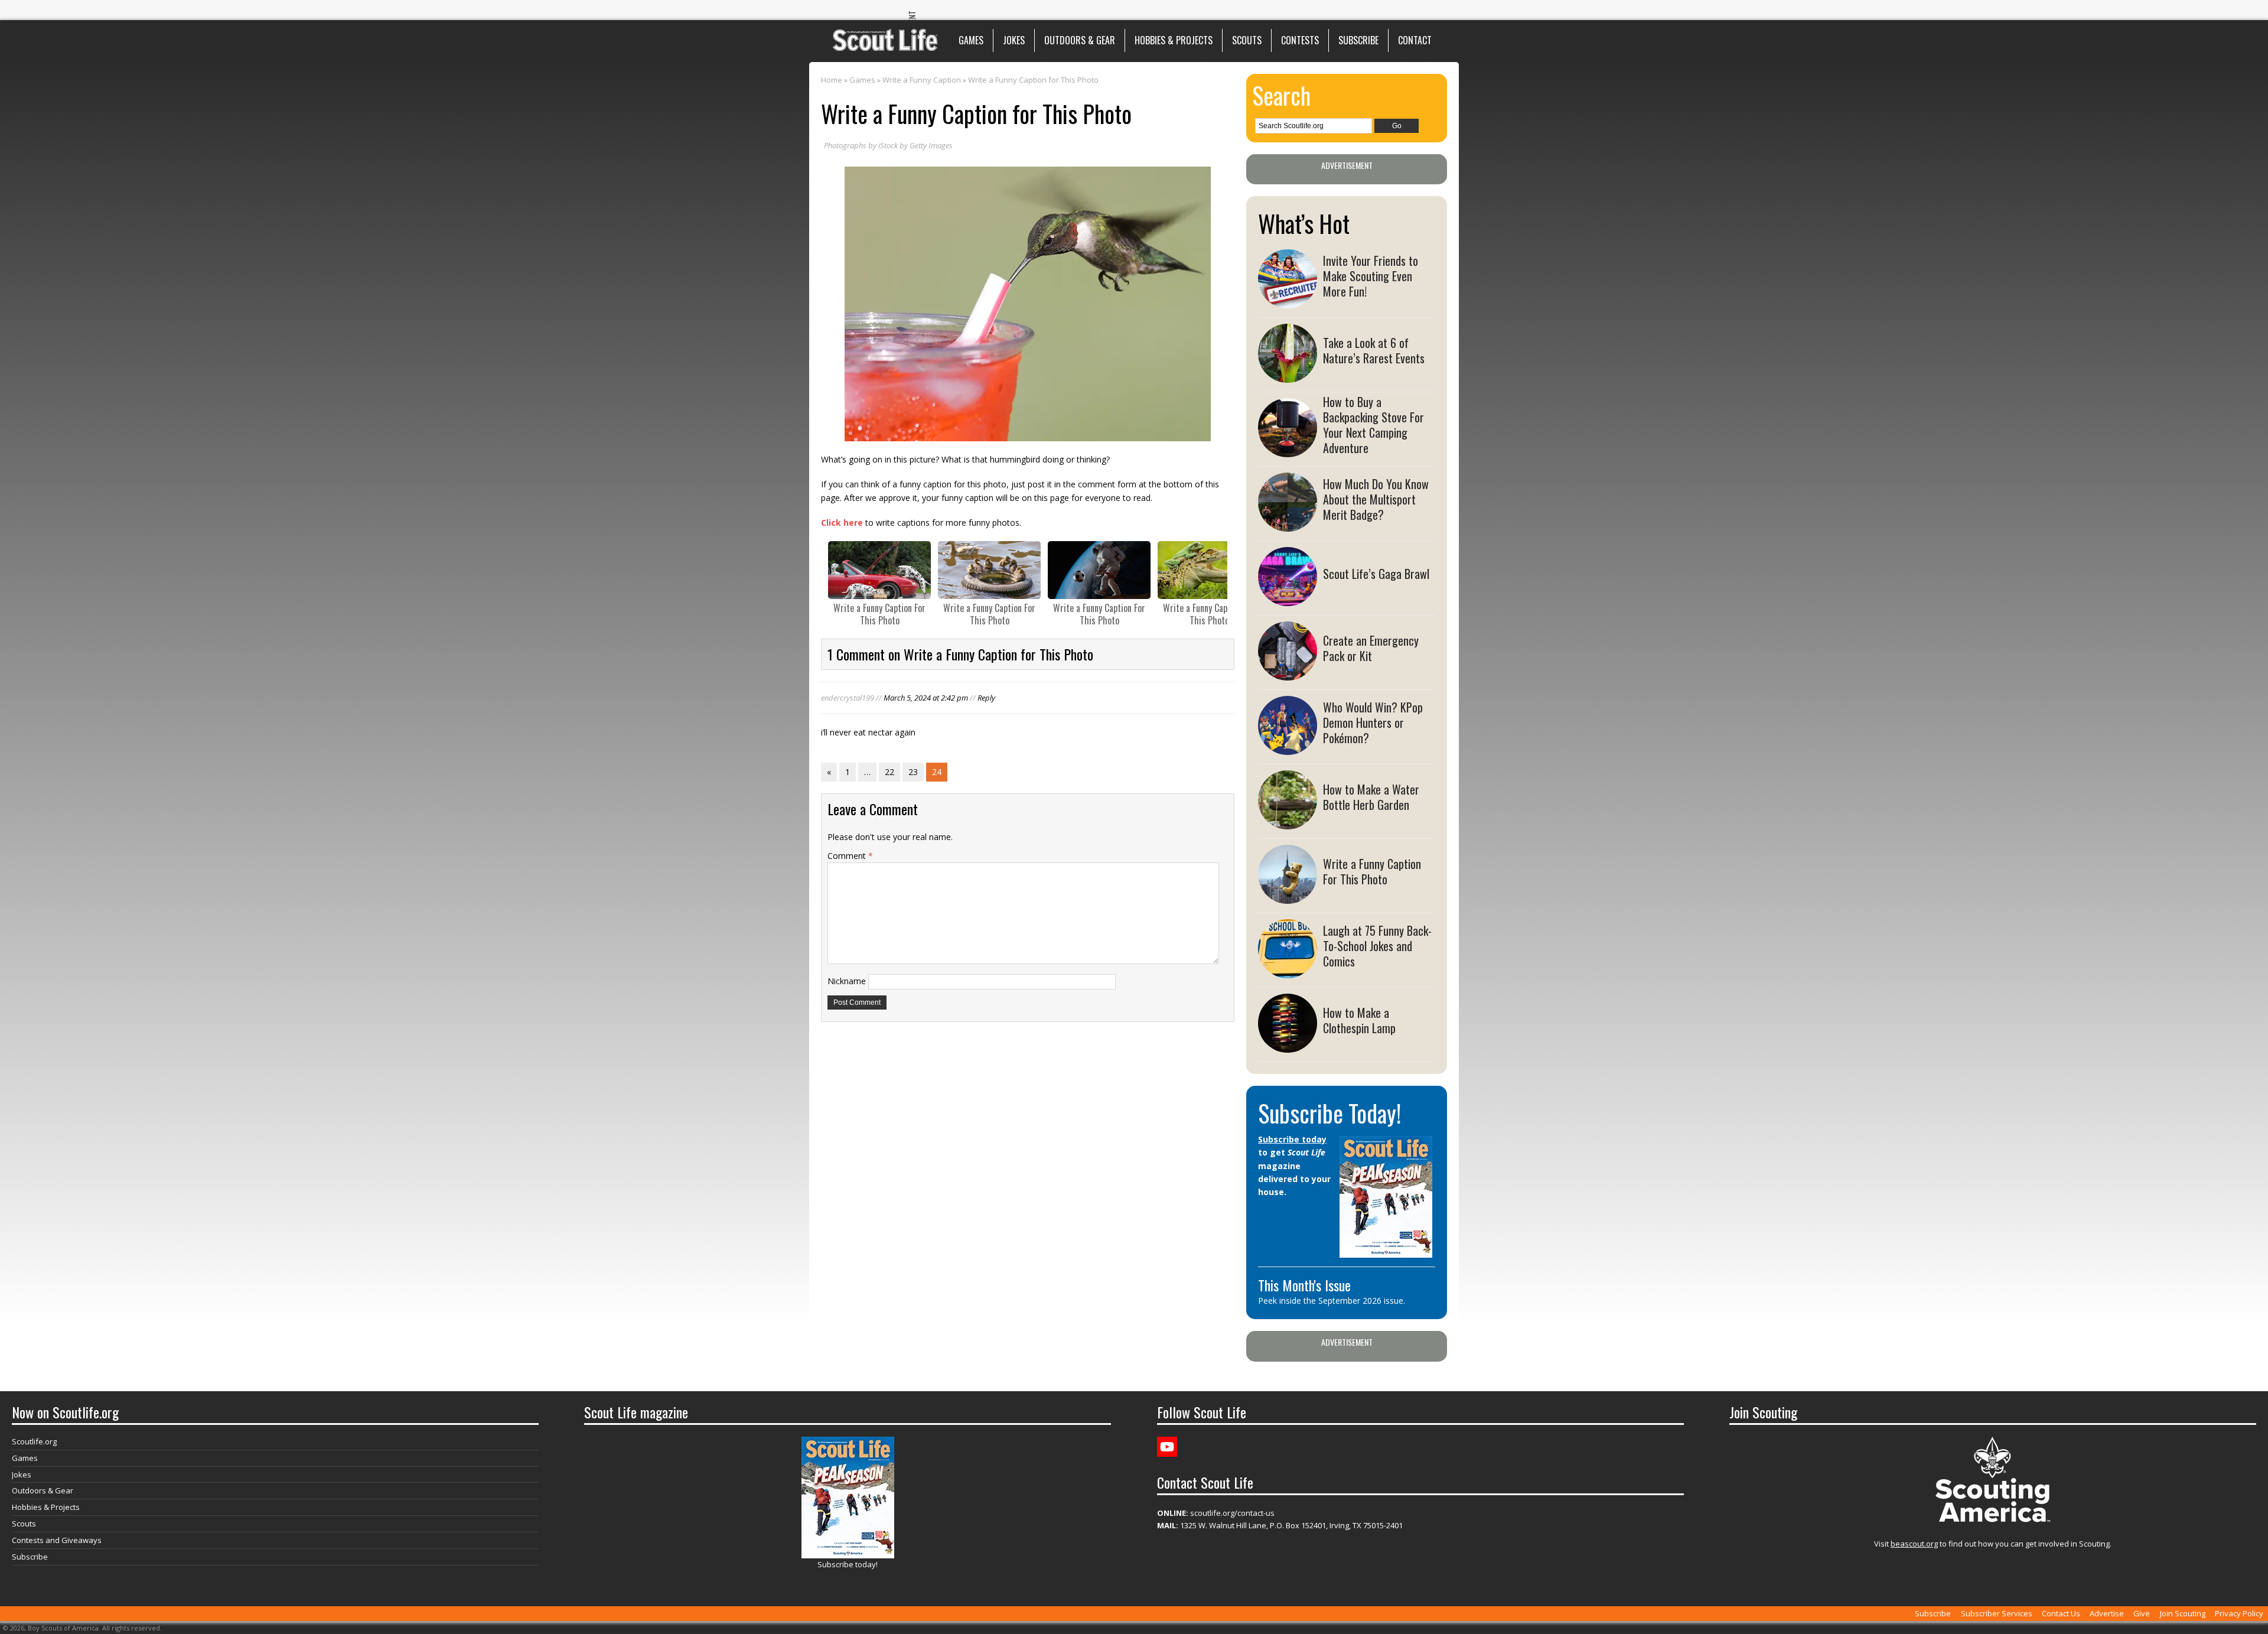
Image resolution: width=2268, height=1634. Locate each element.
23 (913, 772)
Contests (1300, 40)
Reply (986, 698)
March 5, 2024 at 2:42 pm (926, 698)
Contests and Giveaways (57, 1540)
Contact (1415, 40)
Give (2142, 1613)
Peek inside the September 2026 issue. (1332, 1301)
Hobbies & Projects (1174, 40)
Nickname (847, 981)
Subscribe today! (848, 1564)
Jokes (1014, 40)
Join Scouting (2183, 1613)
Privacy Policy (2239, 1613)
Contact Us (2061, 1613)
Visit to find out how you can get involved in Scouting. (1993, 1544)
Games (971, 40)
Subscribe (1358, 40)
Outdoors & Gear (1080, 40)
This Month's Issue (1304, 1285)
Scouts (1247, 40)
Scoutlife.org (34, 1441)
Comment (850, 856)
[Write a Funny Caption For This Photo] (879, 570)
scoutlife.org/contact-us (1216, 1513)
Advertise (2107, 1613)
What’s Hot (1304, 223)
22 (889, 772)
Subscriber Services (1997, 1613)
